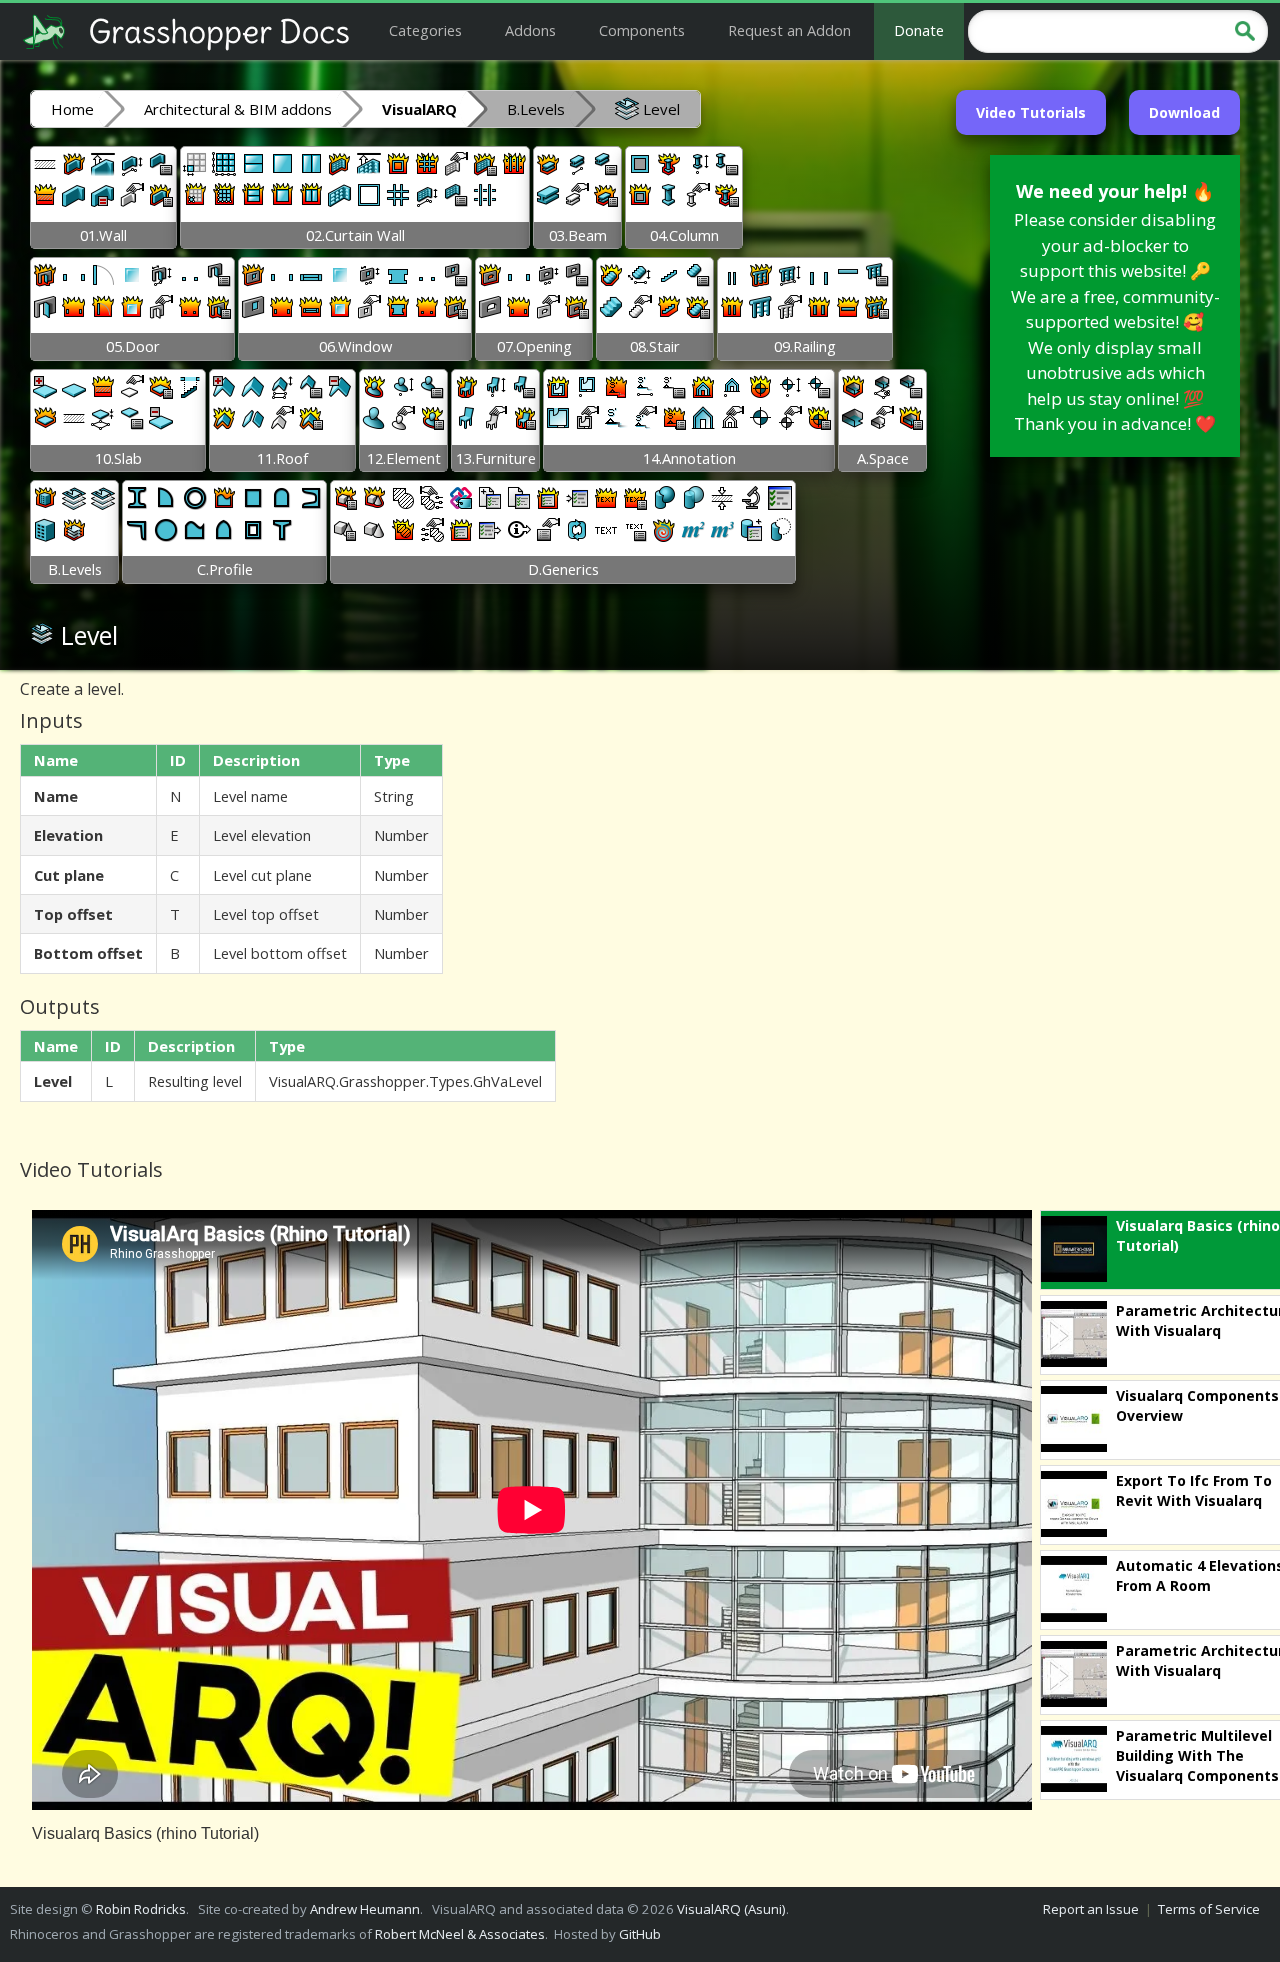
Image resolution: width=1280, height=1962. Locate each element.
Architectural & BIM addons (238, 109)
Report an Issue (1091, 1909)
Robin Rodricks (141, 1909)
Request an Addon (789, 30)
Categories (425, 30)
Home (72, 109)
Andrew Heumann (365, 1909)
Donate (919, 30)
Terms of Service (1209, 1909)
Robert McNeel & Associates (460, 1934)
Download (1184, 112)
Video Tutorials (1031, 112)
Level (659, 109)
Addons (530, 30)
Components (642, 30)
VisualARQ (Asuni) (731, 1909)
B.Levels (536, 109)
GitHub (640, 1934)
